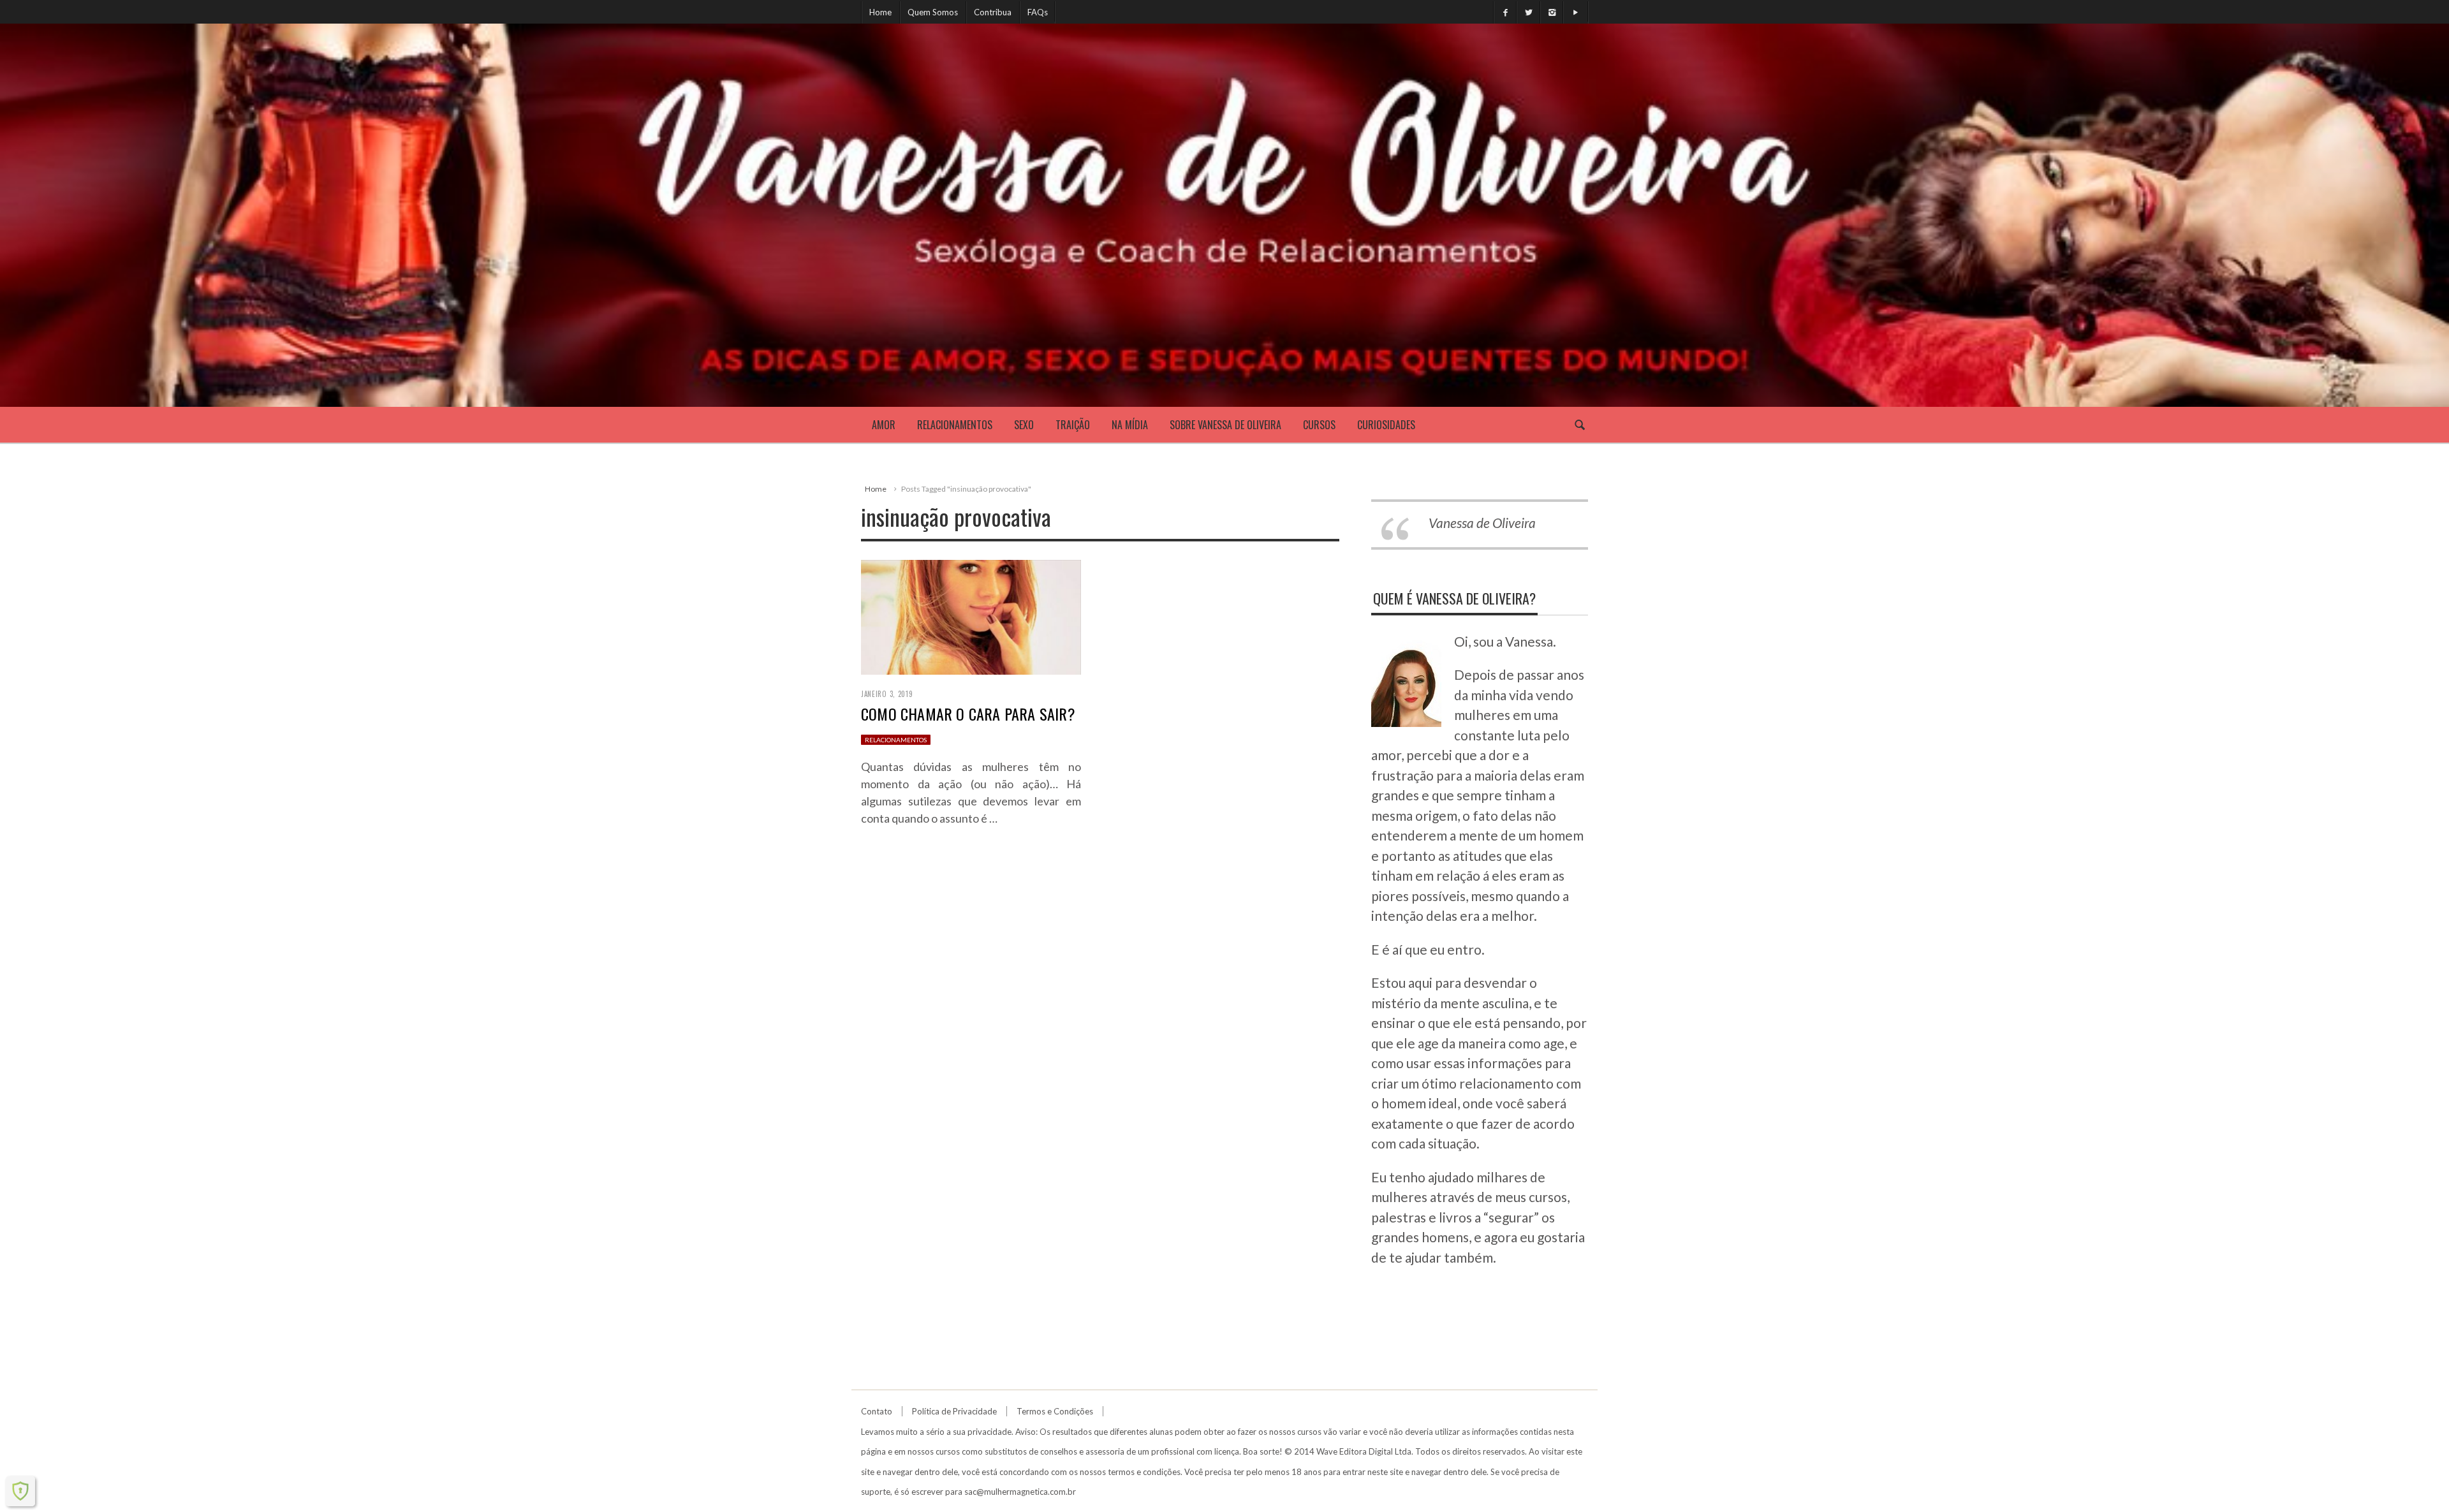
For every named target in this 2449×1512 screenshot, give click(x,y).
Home (880, 12)
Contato (877, 1411)
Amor (884, 425)
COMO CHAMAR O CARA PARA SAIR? (968, 714)
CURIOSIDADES (1386, 425)
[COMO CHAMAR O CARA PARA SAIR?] (971, 615)
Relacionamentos (955, 425)
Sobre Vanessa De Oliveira (1225, 425)
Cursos (1319, 425)
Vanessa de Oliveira (1482, 523)
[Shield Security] (20, 1491)
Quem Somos (933, 12)
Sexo (1024, 425)
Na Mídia (1130, 425)
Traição (1073, 425)
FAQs (1038, 12)
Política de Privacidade (954, 1411)
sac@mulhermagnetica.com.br (1020, 1492)
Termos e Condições (1055, 1411)
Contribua (993, 12)
